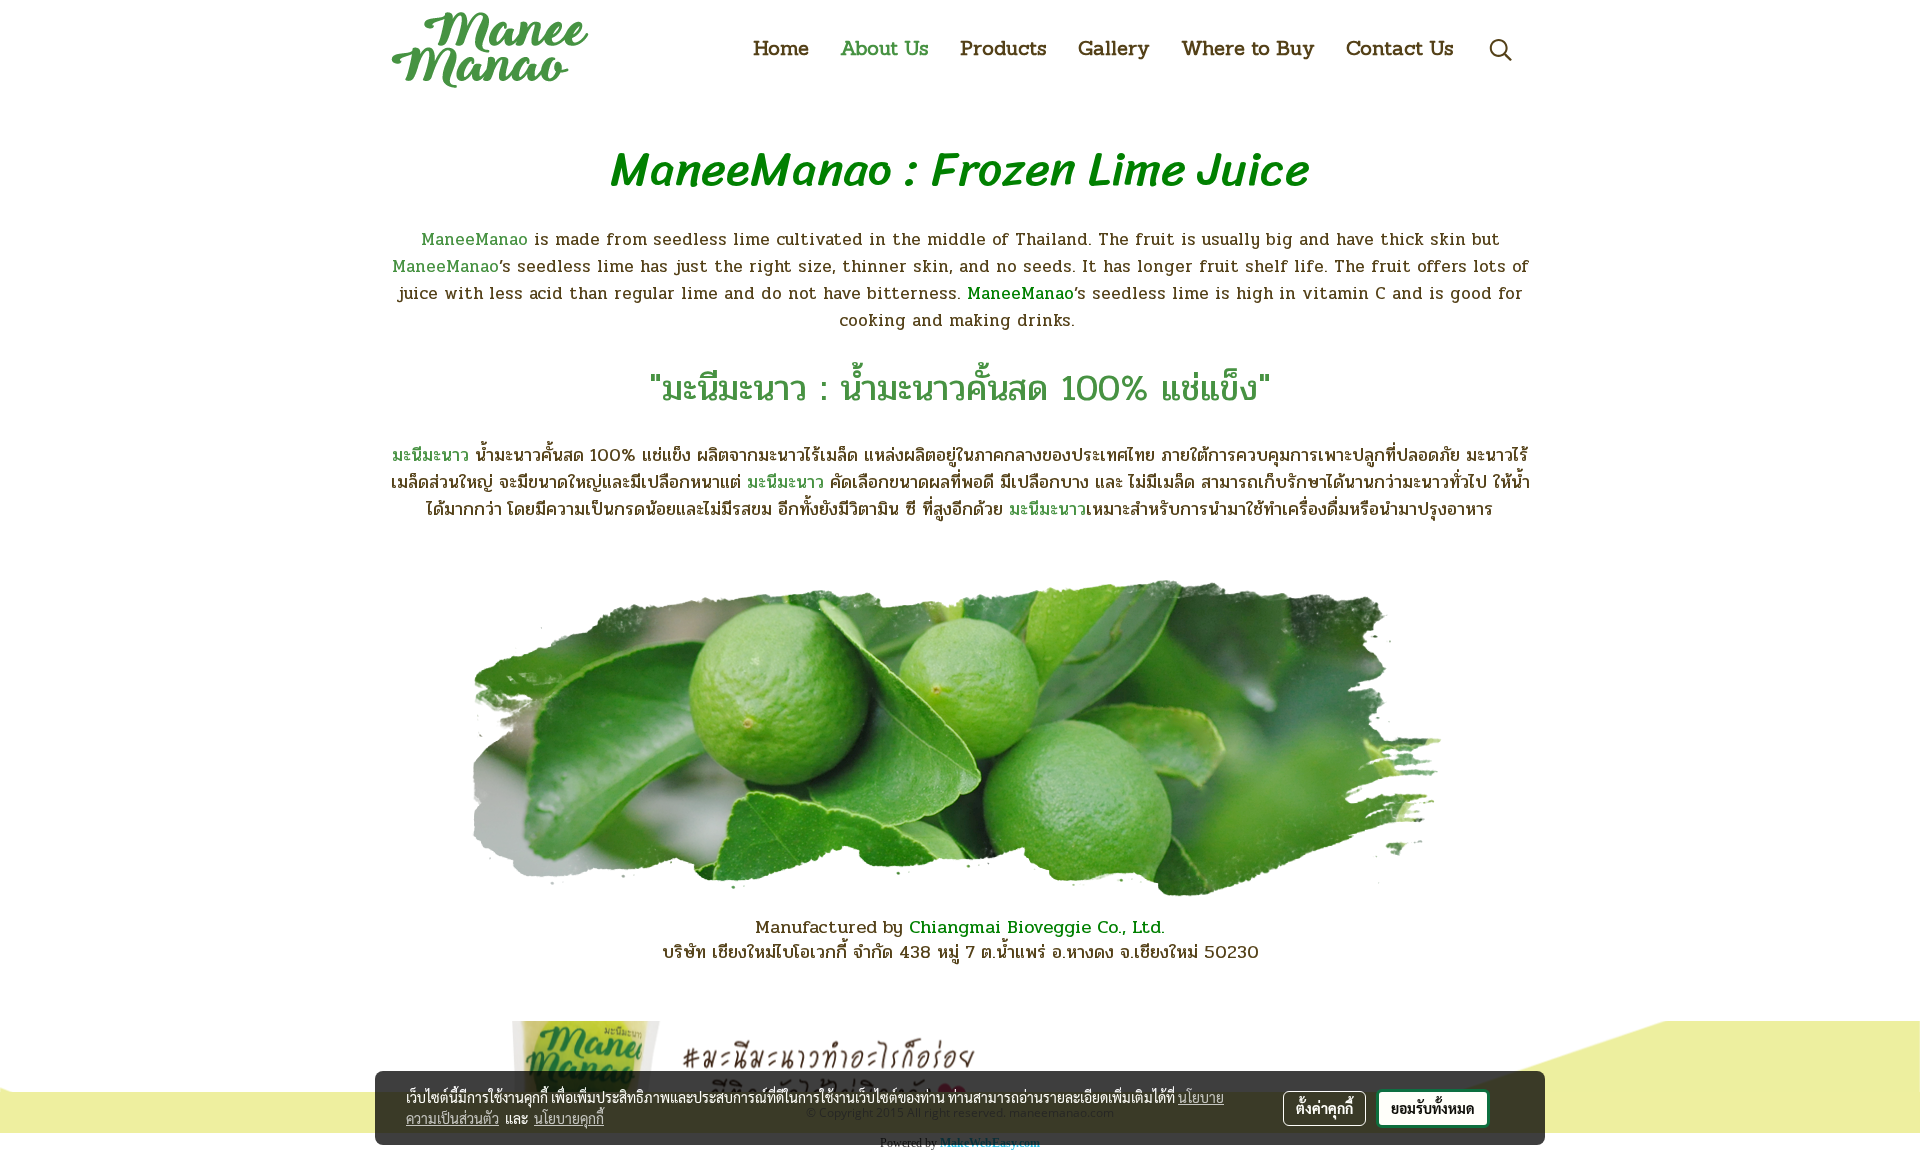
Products (1003, 50)
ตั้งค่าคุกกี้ (1324, 1108)
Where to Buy (1248, 50)
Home (781, 50)
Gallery (1114, 50)
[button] (1501, 50)
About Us (884, 50)
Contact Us (1400, 50)
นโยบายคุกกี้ (569, 1118)
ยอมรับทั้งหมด (1433, 1108)
